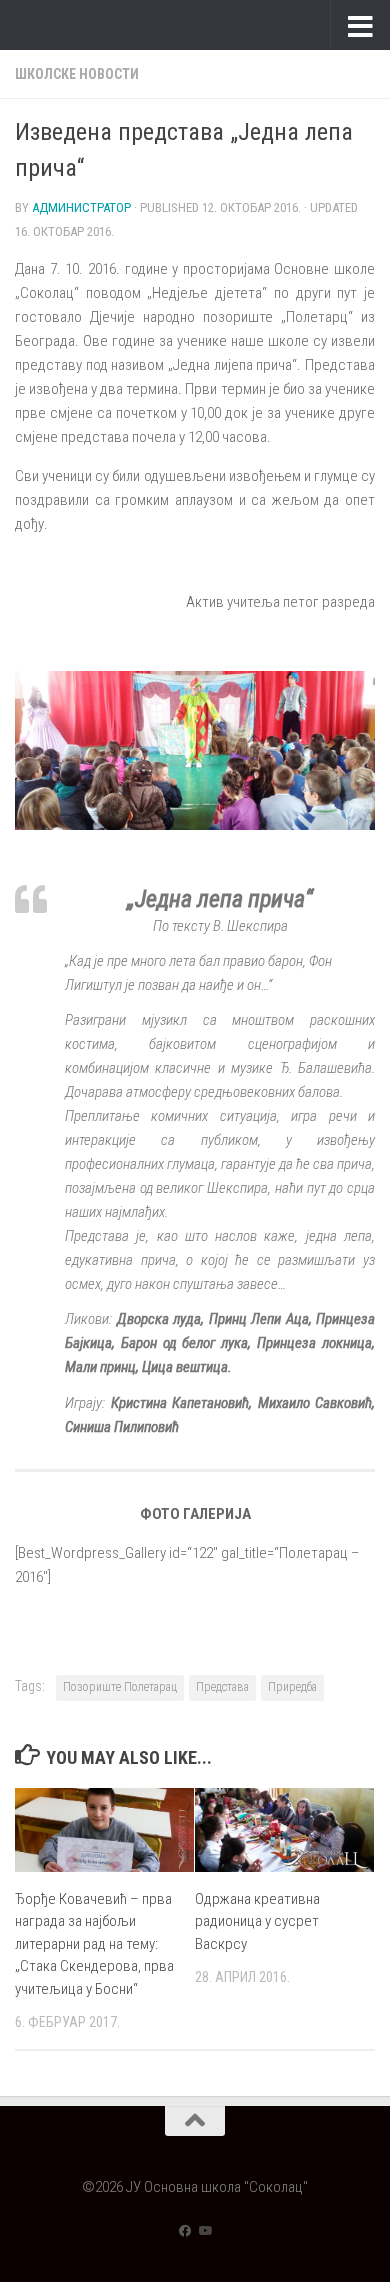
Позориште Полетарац (120, 1687)
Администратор (81, 207)
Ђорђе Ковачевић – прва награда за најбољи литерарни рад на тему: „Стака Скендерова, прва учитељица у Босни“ (94, 1944)
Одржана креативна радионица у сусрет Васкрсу (257, 1921)
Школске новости (77, 74)
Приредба (292, 1687)
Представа (222, 1687)
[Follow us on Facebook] (185, 2231)
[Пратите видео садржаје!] (205, 2231)
